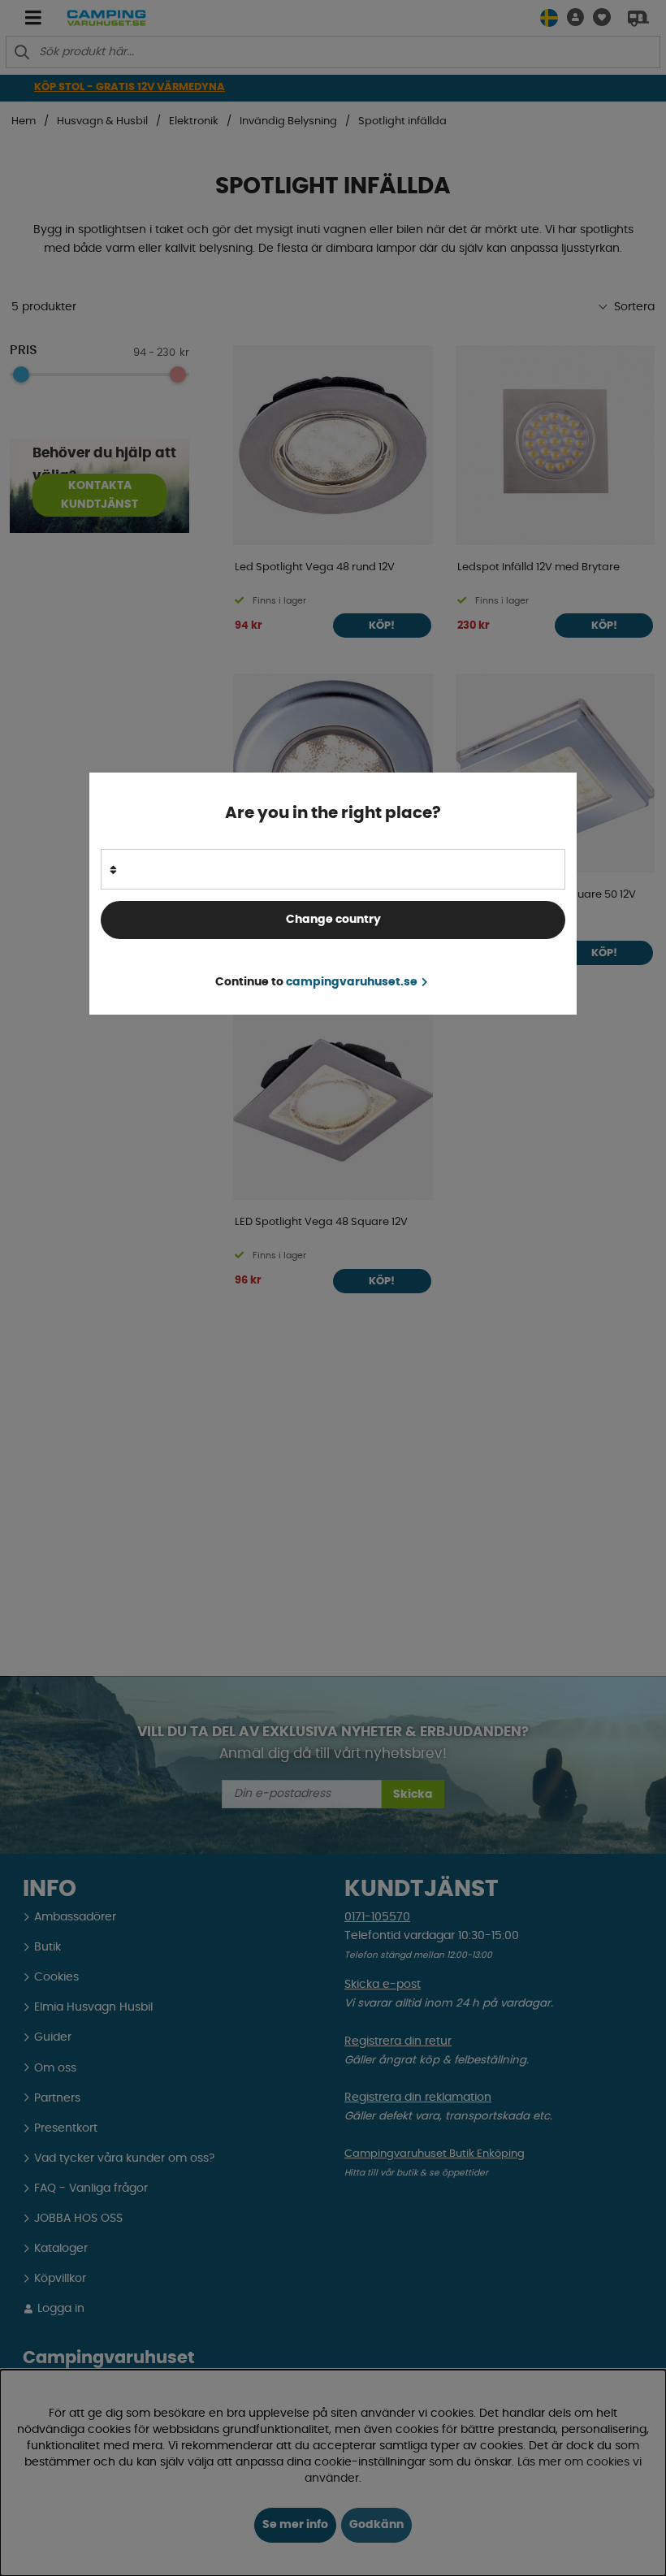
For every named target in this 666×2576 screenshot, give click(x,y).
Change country (333, 920)
